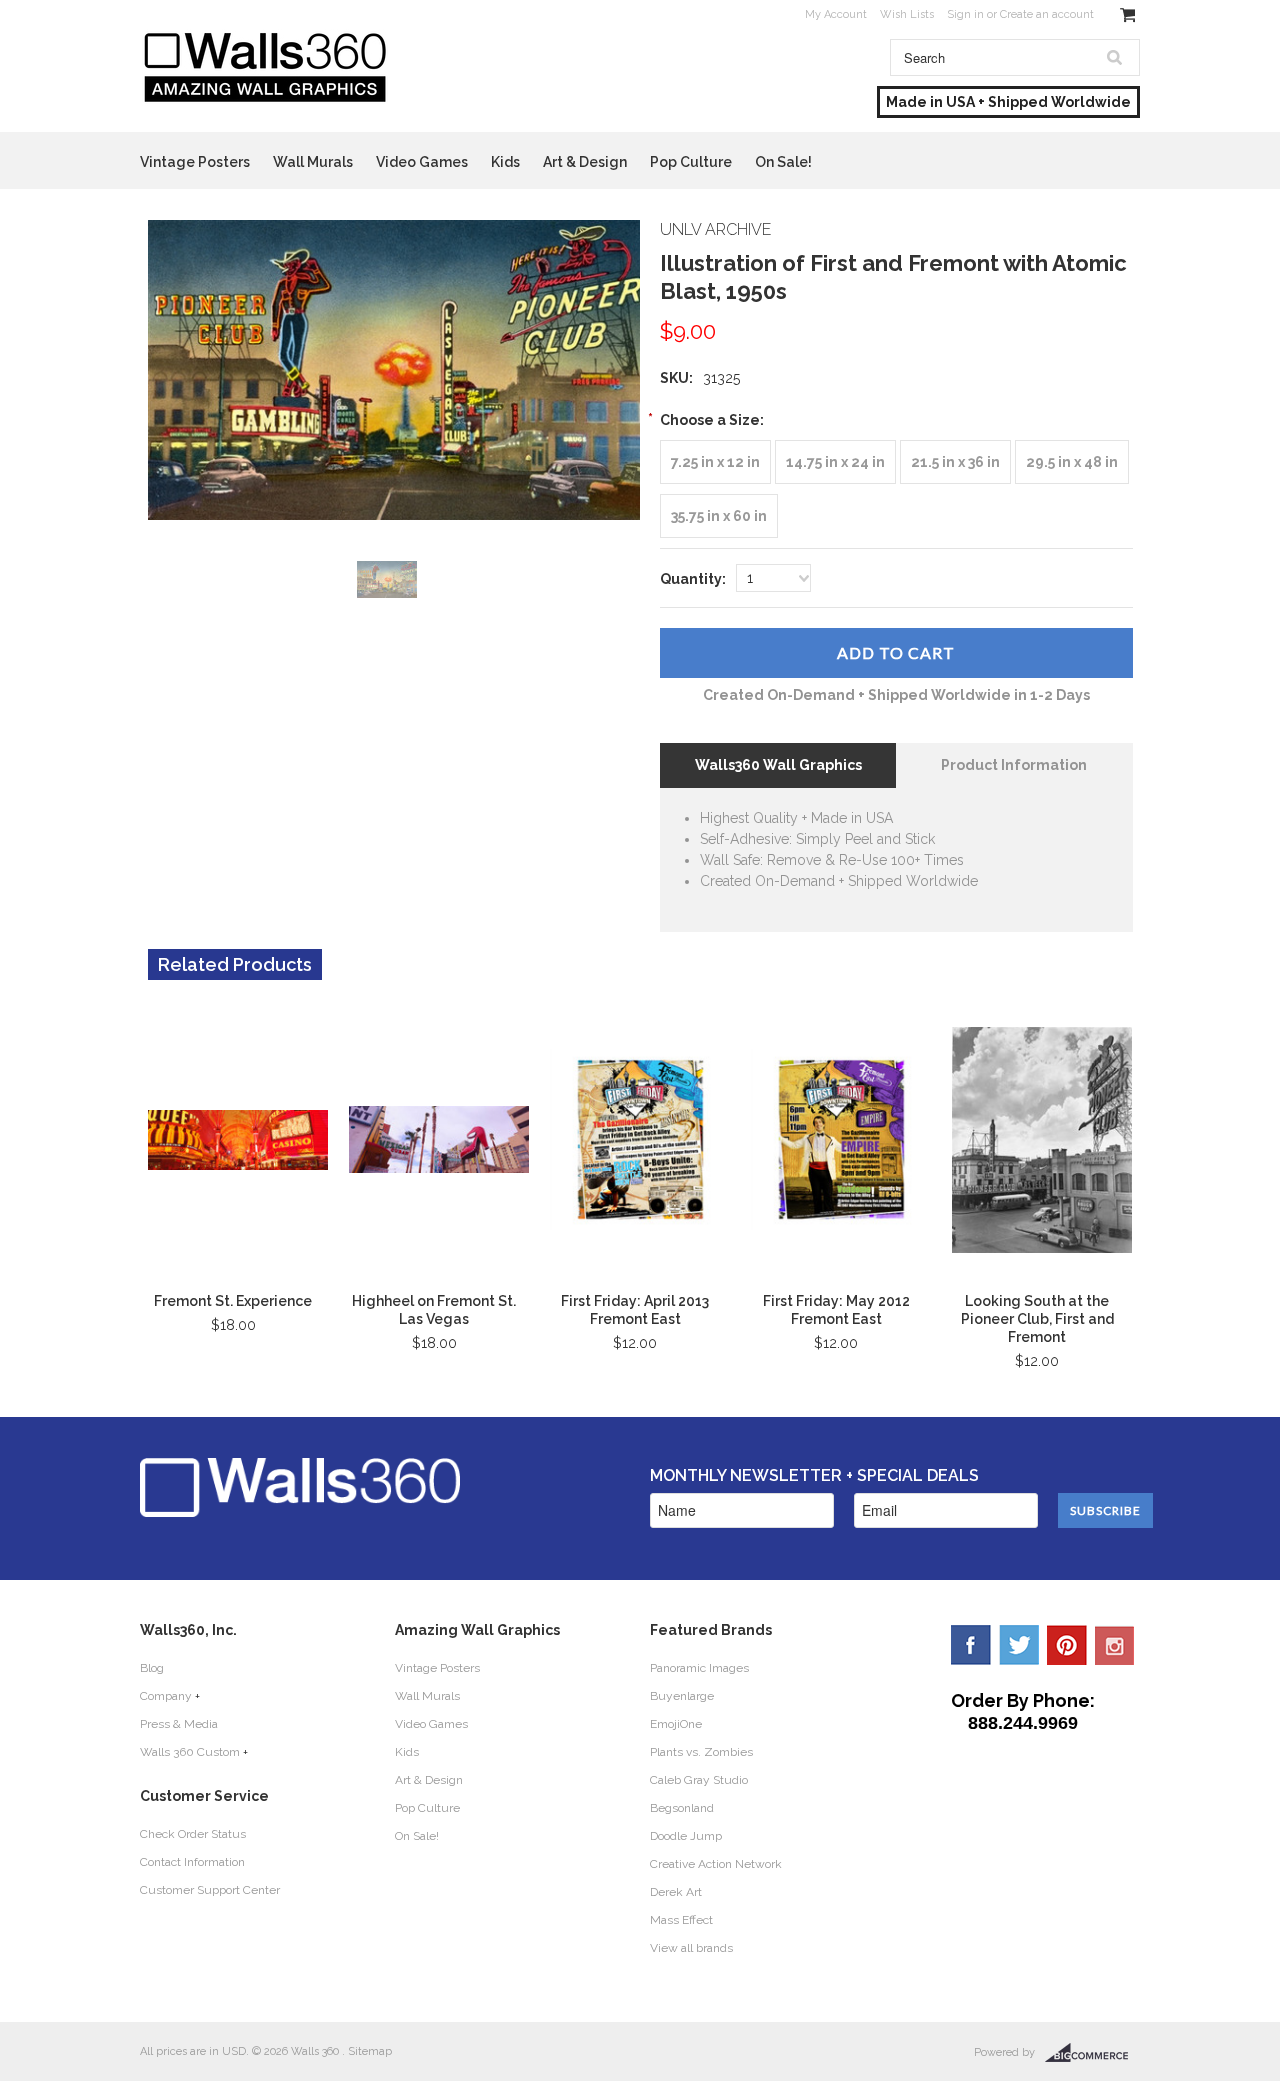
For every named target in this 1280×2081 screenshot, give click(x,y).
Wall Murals (313, 162)
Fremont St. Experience (233, 1301)
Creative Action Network (716, 1864)
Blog (152, 1668)
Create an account (1047, 14)
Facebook (971, 1645)
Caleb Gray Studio (699, 1780)
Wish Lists (907, 14)
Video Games (422, 162)
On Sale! (783, 162)
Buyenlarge (682, 1696)
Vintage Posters (195, 162)
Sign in (965, 14)
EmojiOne (676, 1724)
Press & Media (179, 1724)
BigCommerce (1092, 2053)
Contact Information (192, 1862)
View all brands (691, 1948)
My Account (836, 14)
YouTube (1115, 1645)
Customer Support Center (210, 1890)
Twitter (1019, 1645)
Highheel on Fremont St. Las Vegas (434, 1310)
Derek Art (676, 1892)
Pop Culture (691, 162)
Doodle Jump (686, 1836)
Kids (505, 162)
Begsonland (682, 1808)
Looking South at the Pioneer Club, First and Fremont (1037, 1319)
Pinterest (1067, 1645)
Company (166, 1696)
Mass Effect (681, 1920)
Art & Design (585, 162)
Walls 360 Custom (190, 1752)
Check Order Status (193, 1834)
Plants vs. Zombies (701, 1752)
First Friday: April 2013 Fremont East (635, 1310)
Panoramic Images (699, 1668)
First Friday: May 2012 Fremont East (836, 1310)
